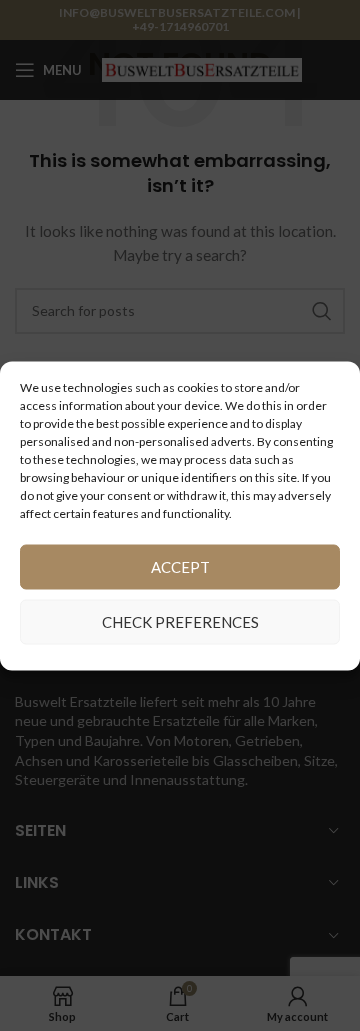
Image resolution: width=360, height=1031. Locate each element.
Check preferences (180, 622)
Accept (180, 567)
